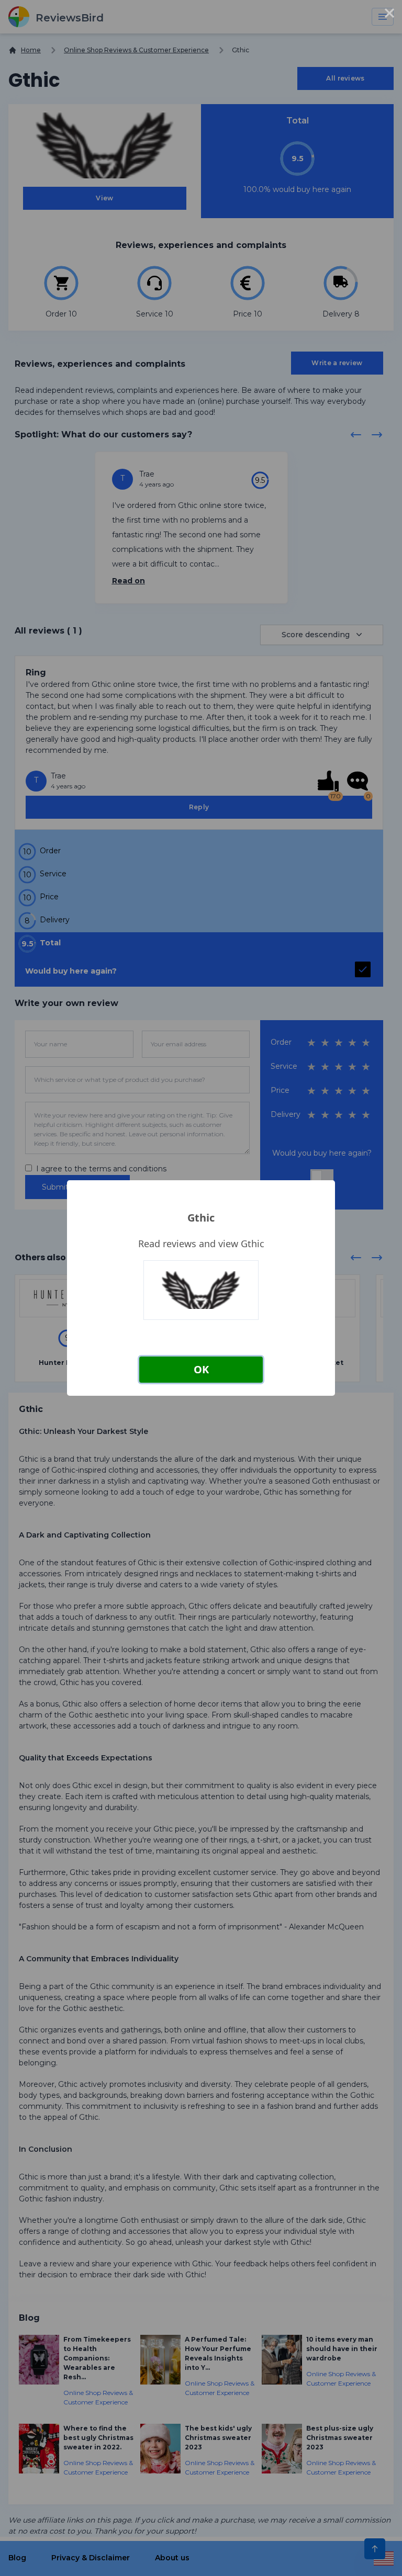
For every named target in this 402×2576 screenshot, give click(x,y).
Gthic (201, 1218)
